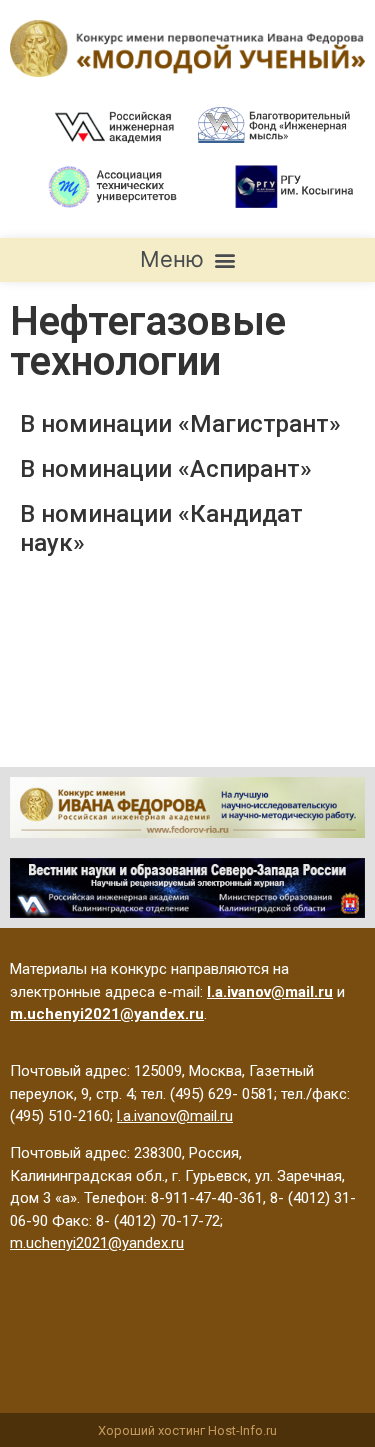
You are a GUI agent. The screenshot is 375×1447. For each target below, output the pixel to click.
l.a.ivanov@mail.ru (175, 1116)
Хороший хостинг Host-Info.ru (187, 1430)
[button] (187, 260)
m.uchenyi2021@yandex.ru (97, 1243)
